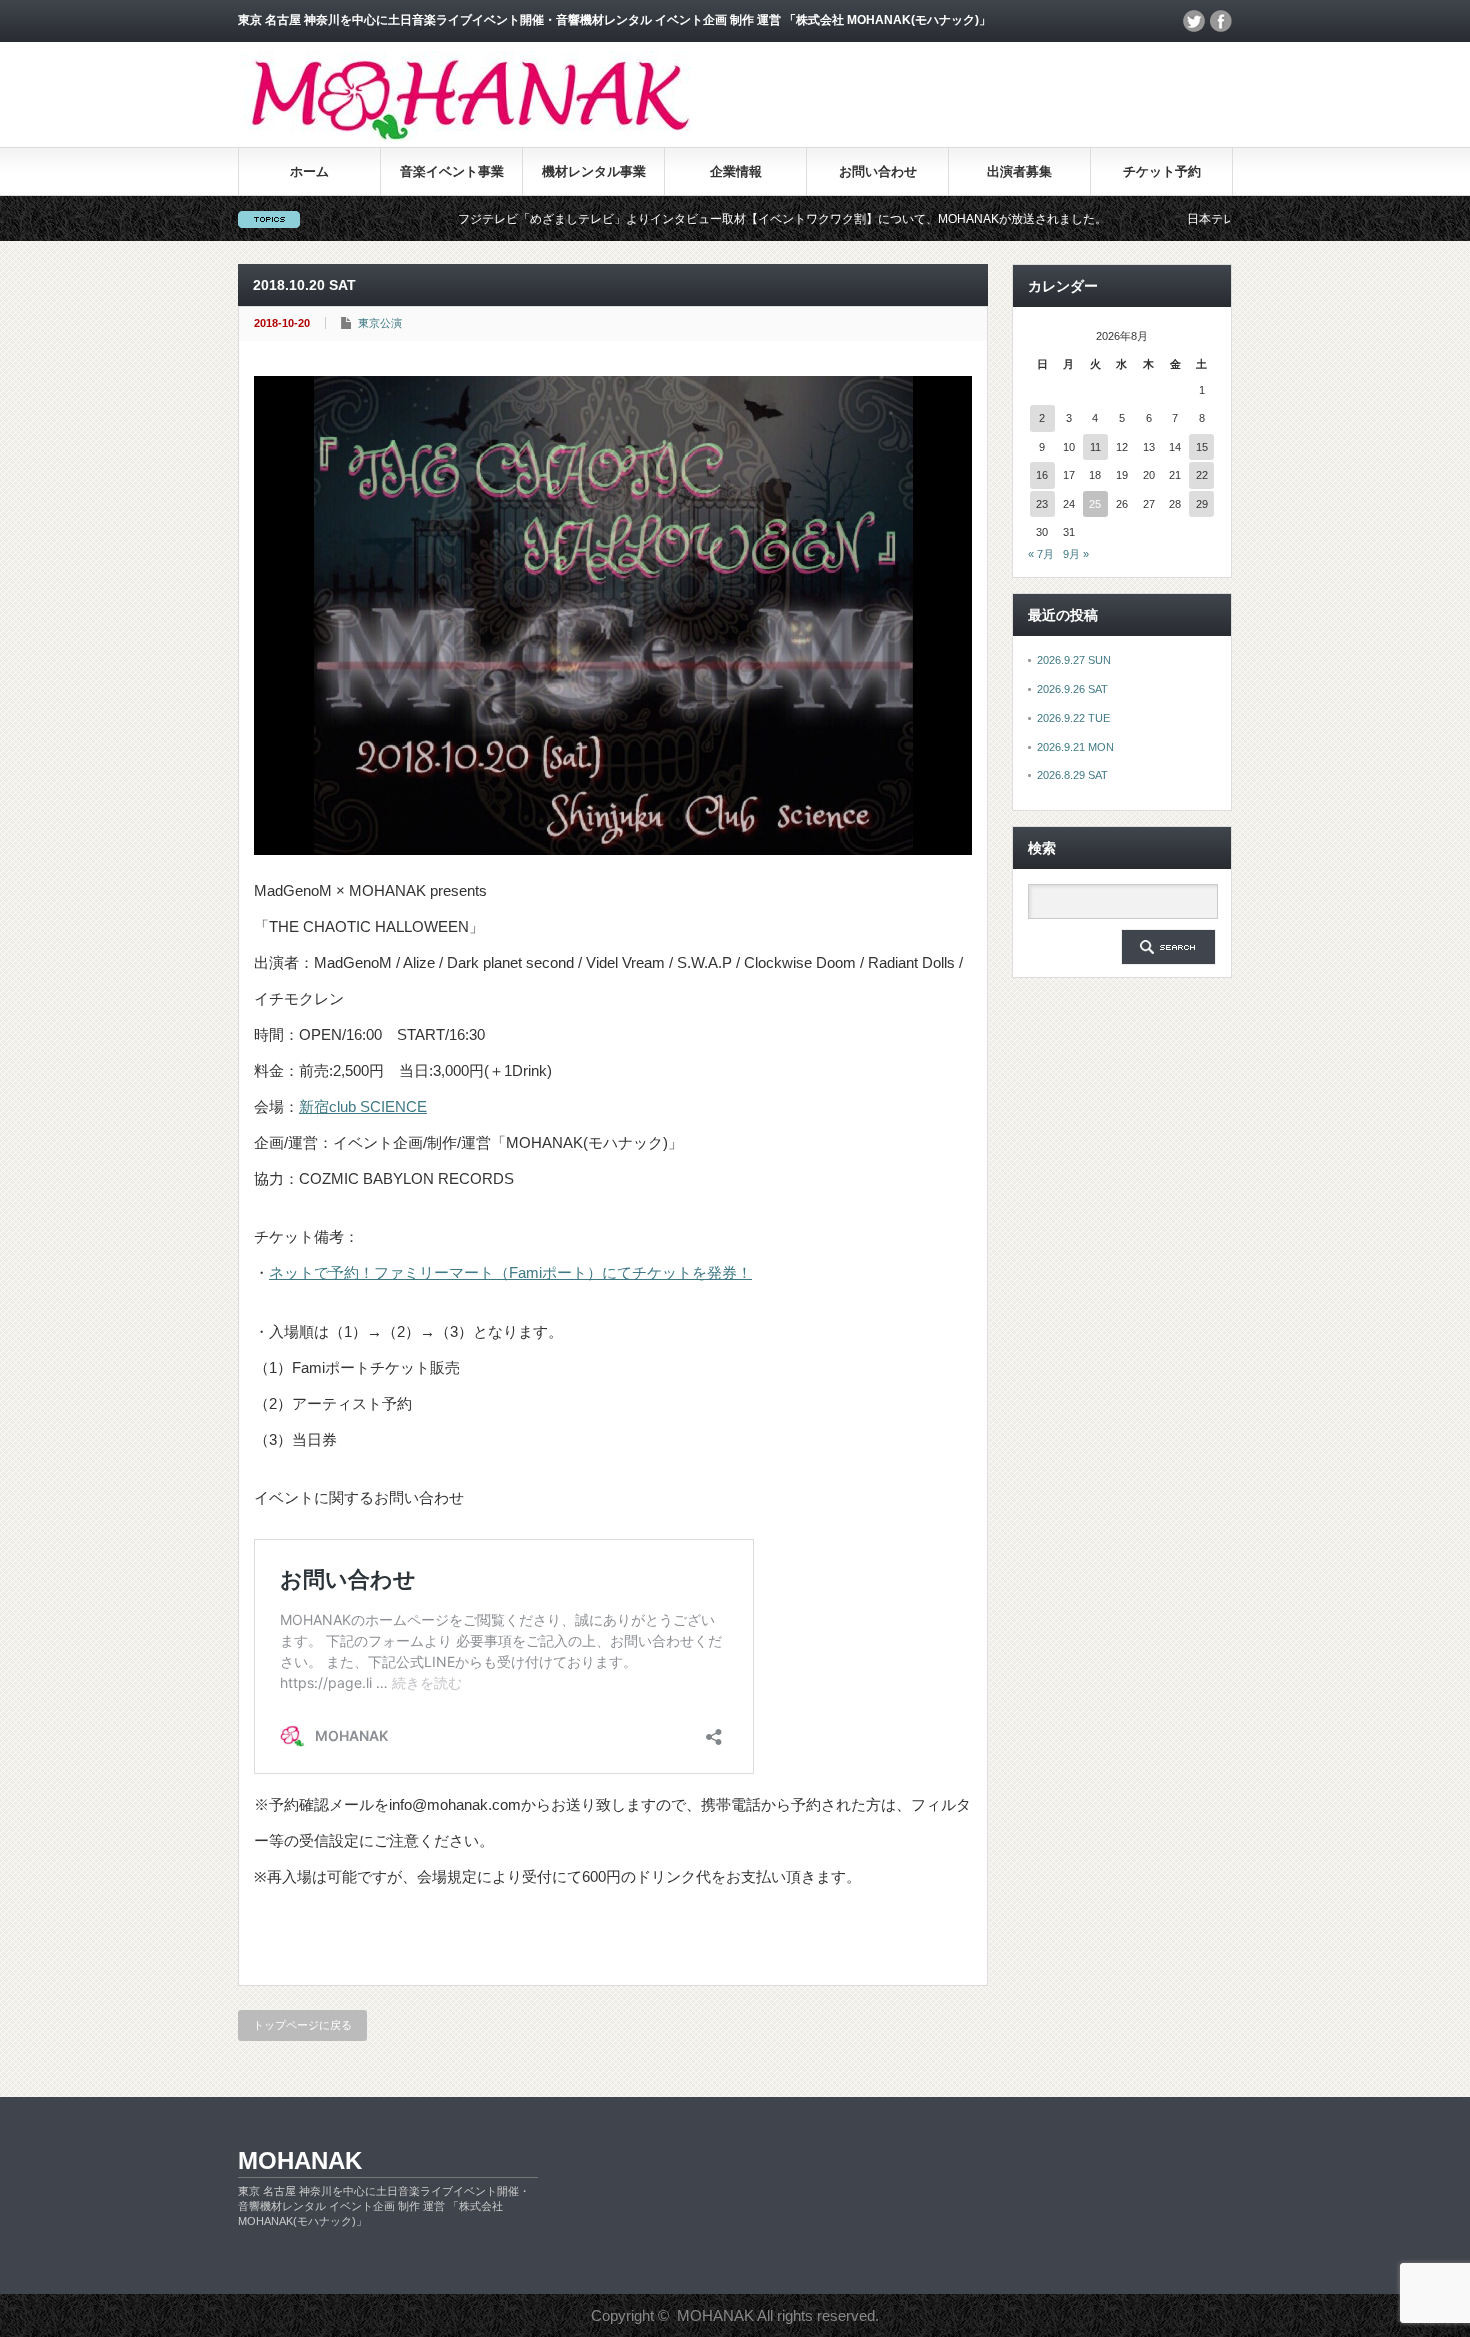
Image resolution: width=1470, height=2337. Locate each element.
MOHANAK (300, 2160)
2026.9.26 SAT (1072, 689)
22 (1202, 475)
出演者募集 (1019, 171)
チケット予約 (1162, 171)
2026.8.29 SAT (1072, 775)
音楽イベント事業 (452, 171)
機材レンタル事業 (594, 171)
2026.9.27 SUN (1074, 660)
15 (1202, 447)
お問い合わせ (878, 171)
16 (1042, 475)
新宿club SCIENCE (363, 1106)
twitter (1194, 21)
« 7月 (1041, 554)
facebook (1221, 21)
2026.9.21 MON (1075, 747)
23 (1042, 504)
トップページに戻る (302, 2025)
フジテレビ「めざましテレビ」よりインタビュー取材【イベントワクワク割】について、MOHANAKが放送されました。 (709, 219)
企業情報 (736, 171)
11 (1095, 447)
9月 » (1076, 554)
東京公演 (380, 323)
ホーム (309, 171)
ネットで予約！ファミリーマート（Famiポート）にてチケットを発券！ (510, 1272)
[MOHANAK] (470, 135)
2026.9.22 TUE (1073, 718)
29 (1202, 504)
